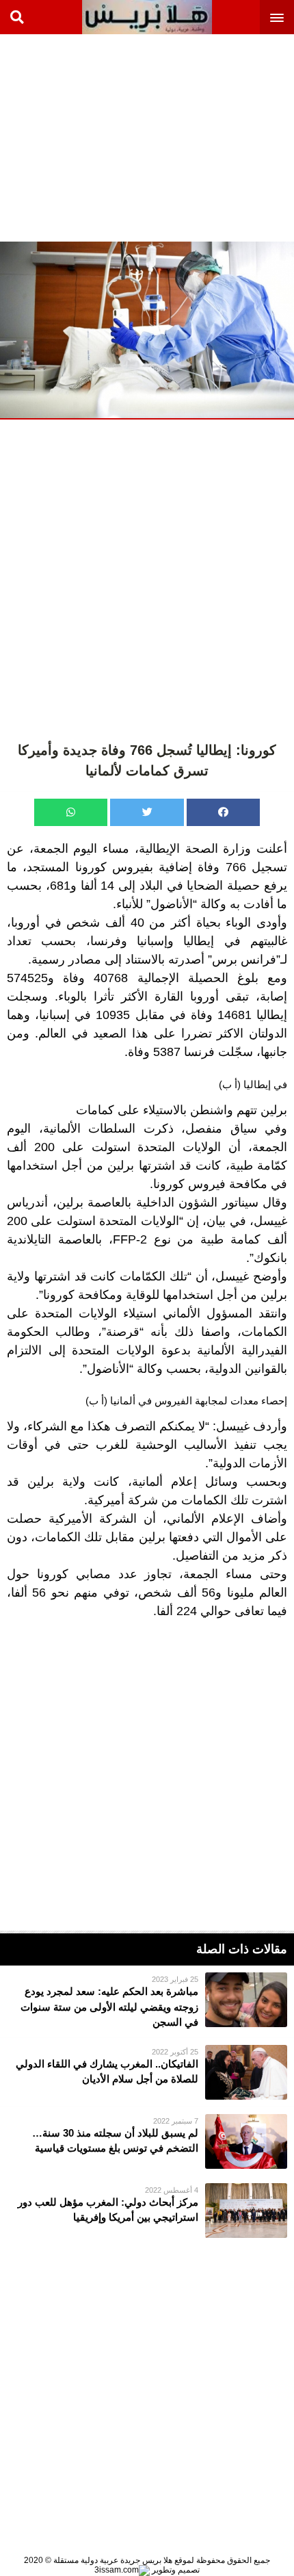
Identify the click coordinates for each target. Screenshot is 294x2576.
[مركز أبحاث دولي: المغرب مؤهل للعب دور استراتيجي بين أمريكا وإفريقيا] (147, 2211)
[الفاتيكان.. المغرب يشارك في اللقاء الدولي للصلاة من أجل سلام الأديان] (147, 2072)
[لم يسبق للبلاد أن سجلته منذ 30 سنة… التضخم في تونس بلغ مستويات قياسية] (147, 2141)
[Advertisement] (191, 137)
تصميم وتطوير (175, 2570)
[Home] (147, 17)
